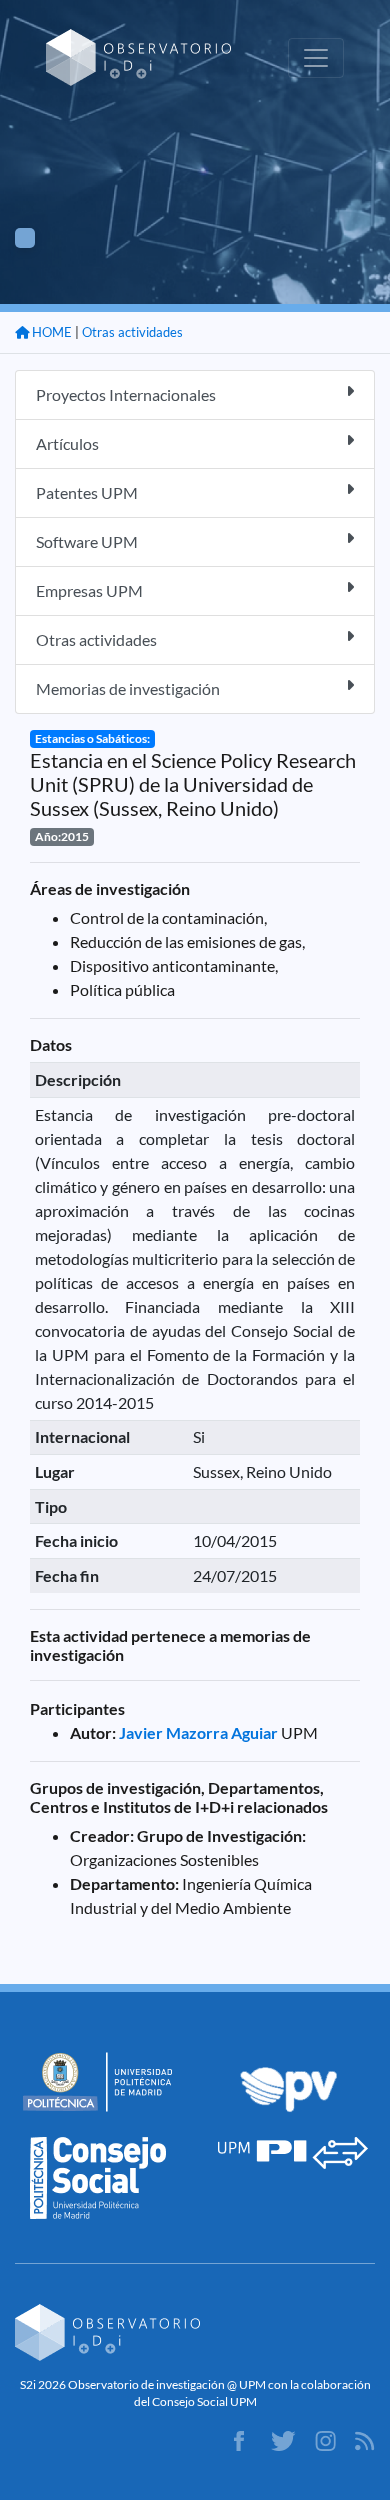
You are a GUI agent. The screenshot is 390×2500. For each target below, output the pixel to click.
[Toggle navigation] (316, 58)
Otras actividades (132, 332)
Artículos (67, 443)
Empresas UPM (89, 590)
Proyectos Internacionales (126, 394)
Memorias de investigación (128, 688)
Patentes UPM (87, 492)
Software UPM (87, 541)
